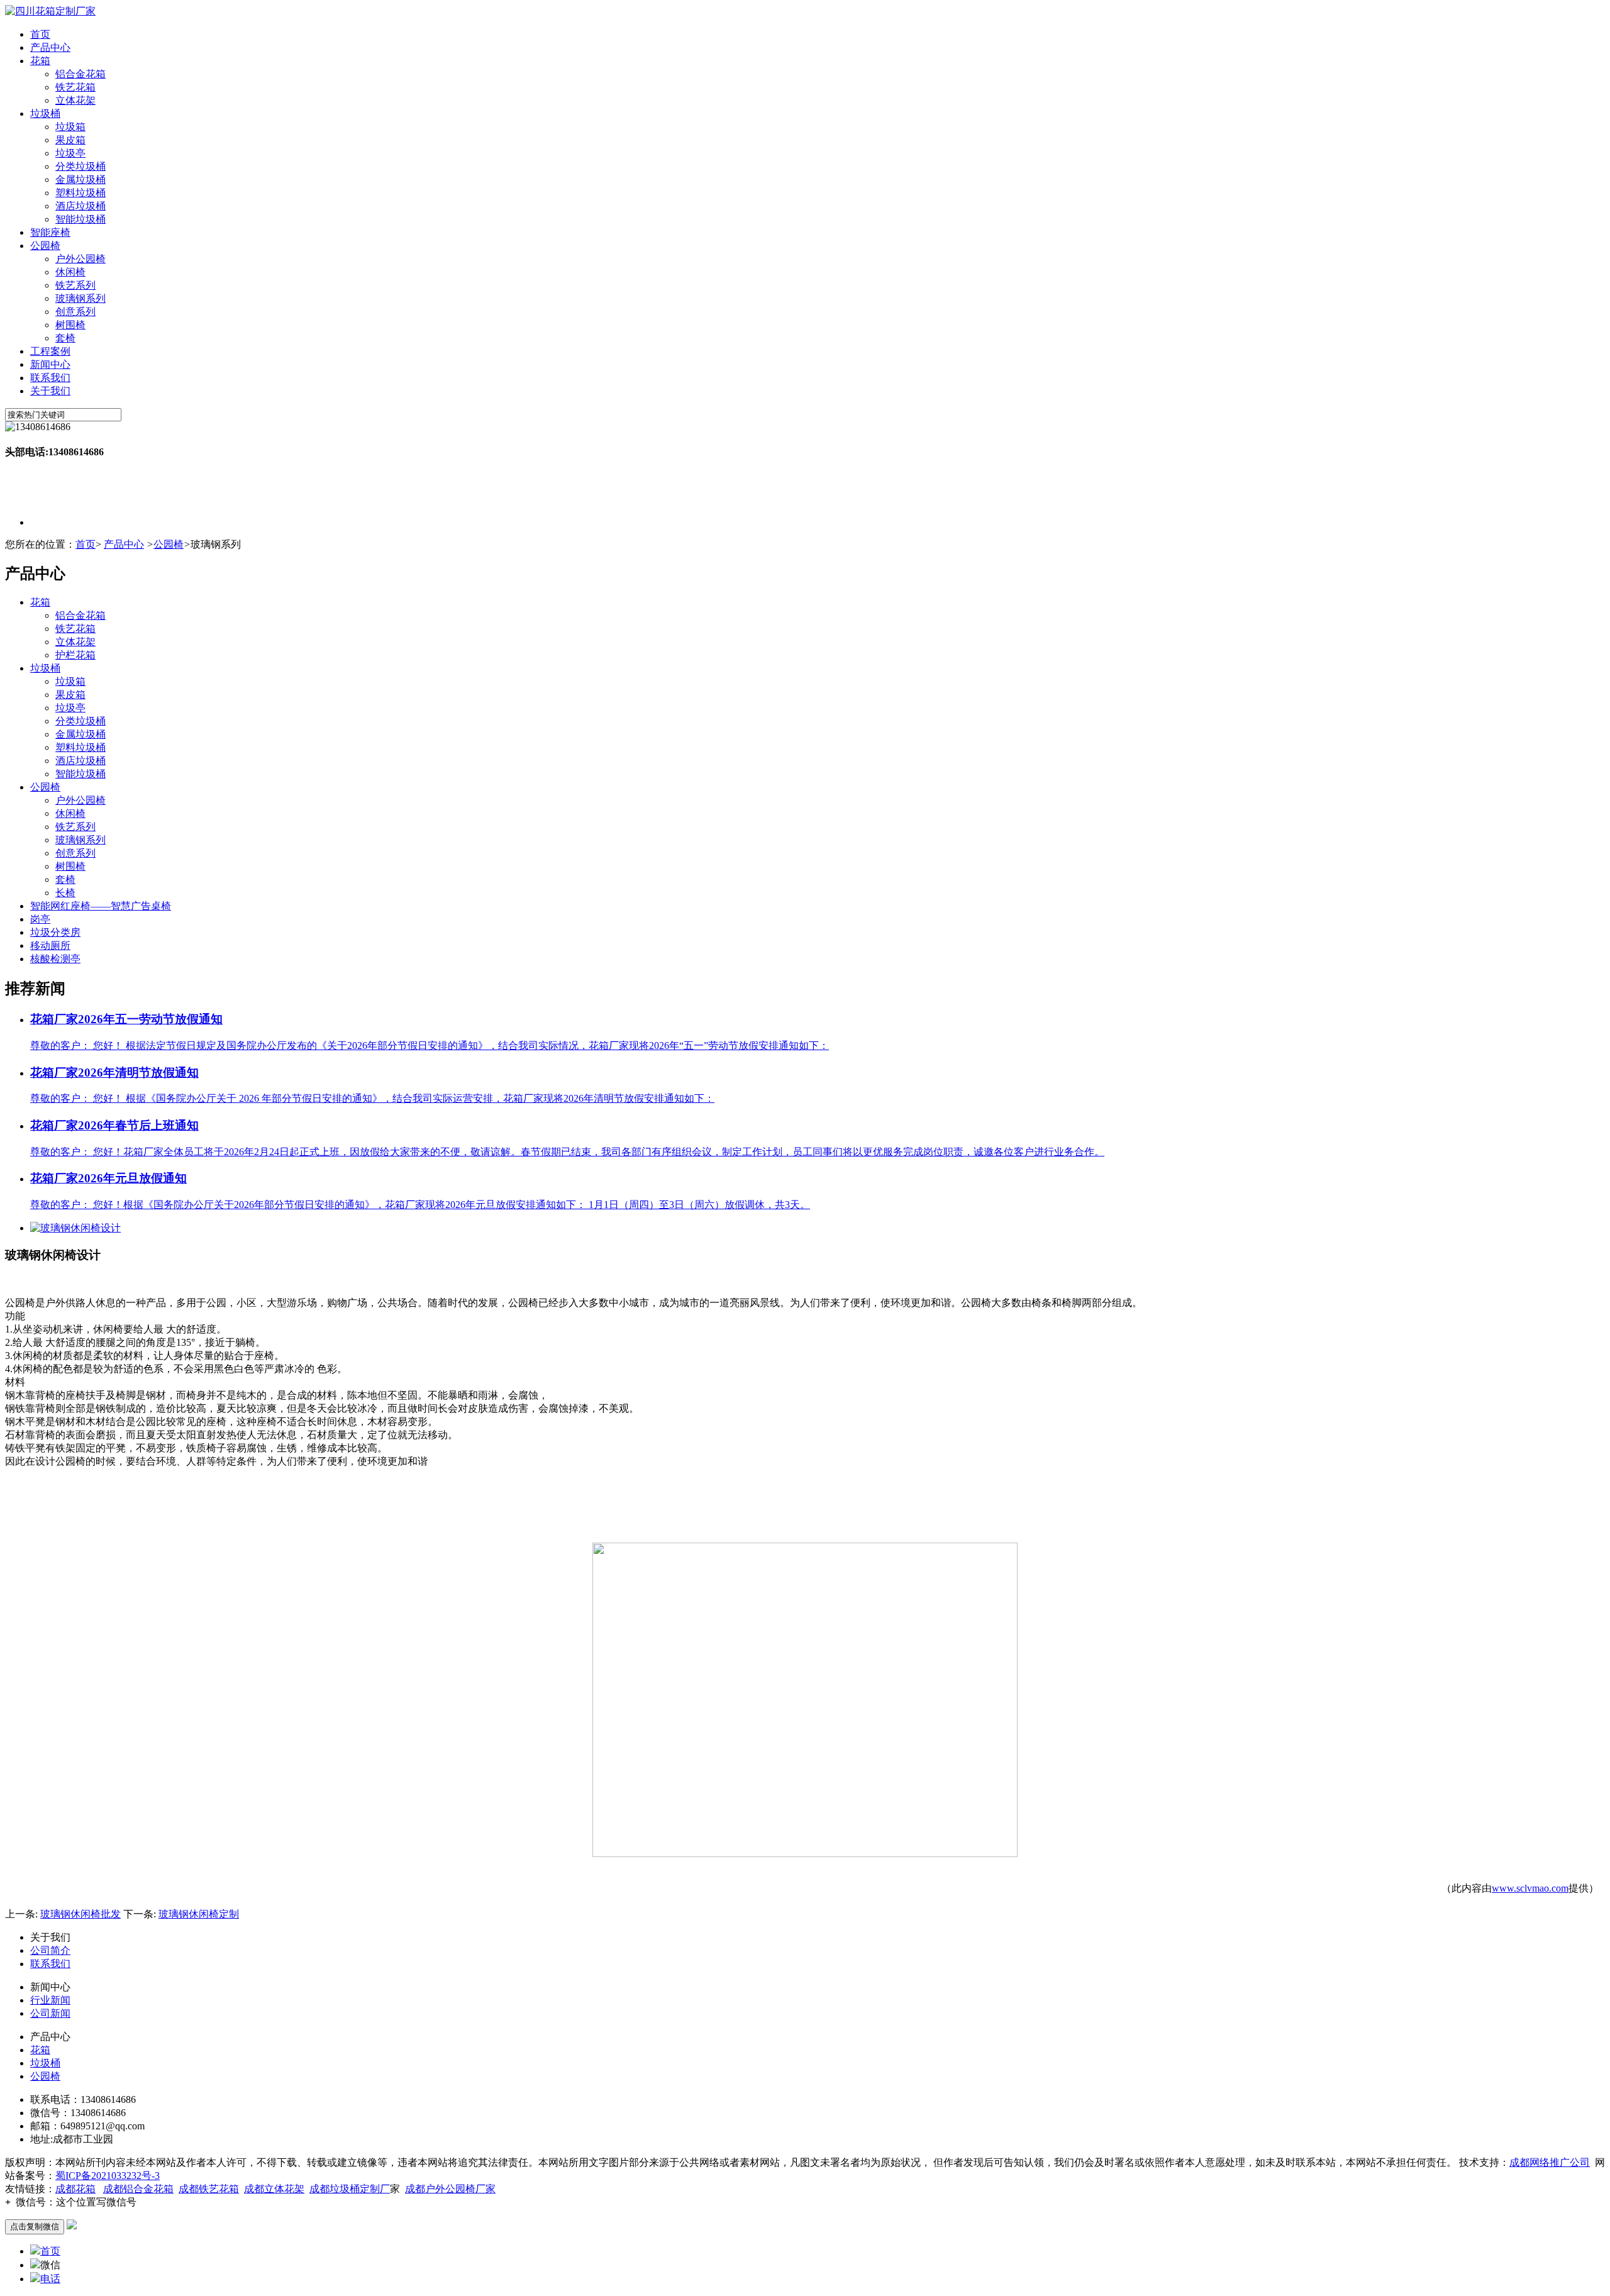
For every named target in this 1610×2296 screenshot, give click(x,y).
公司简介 (50, 1950)
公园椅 (45, 246)
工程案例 (50, 351)
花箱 (40, 61)
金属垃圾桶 (80, 180)
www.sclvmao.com (1530, 1888)
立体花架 (75, 100)
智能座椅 (50, 232)
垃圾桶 (45, 114)
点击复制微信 (35, 2227)
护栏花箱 (75, 655)
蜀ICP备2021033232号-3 (108, 2176)
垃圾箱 (70, 127)
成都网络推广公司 (1550, 2162)
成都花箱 (75, 2189)
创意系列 (75, 312)
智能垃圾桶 (80, 219)
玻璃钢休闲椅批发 (80, 1914)
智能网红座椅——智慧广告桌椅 (101, 906)
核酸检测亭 (55, 959)
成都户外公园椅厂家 (450, 2189)
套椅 (65, 338)
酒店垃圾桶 (80, 206)
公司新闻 (50, 2013)
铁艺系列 (75, 285)
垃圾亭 (70, 153)
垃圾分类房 (55, 932)
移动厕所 (50, 946)
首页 (40, 34)
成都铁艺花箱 (209, 2189)
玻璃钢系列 (80, 298)
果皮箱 (70, 140)
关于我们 (50, 391)
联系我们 (50, 378)
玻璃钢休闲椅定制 (199, 1914)
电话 (50, 2279)
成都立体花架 (274, 2189)
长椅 (65, 893)
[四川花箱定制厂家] (50, 11)
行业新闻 (50, 2000)
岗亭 (40, 919)
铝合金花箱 (80, 74)
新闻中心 (50, 364)
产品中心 (50, 47)
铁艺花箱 (75, 87)
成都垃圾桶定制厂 (350, 2189)
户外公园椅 (80, 259)
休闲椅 (70, 272)
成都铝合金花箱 (138, 2189)
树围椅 (70, 325)
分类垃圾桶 (80, 166)
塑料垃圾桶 (80, 193)
